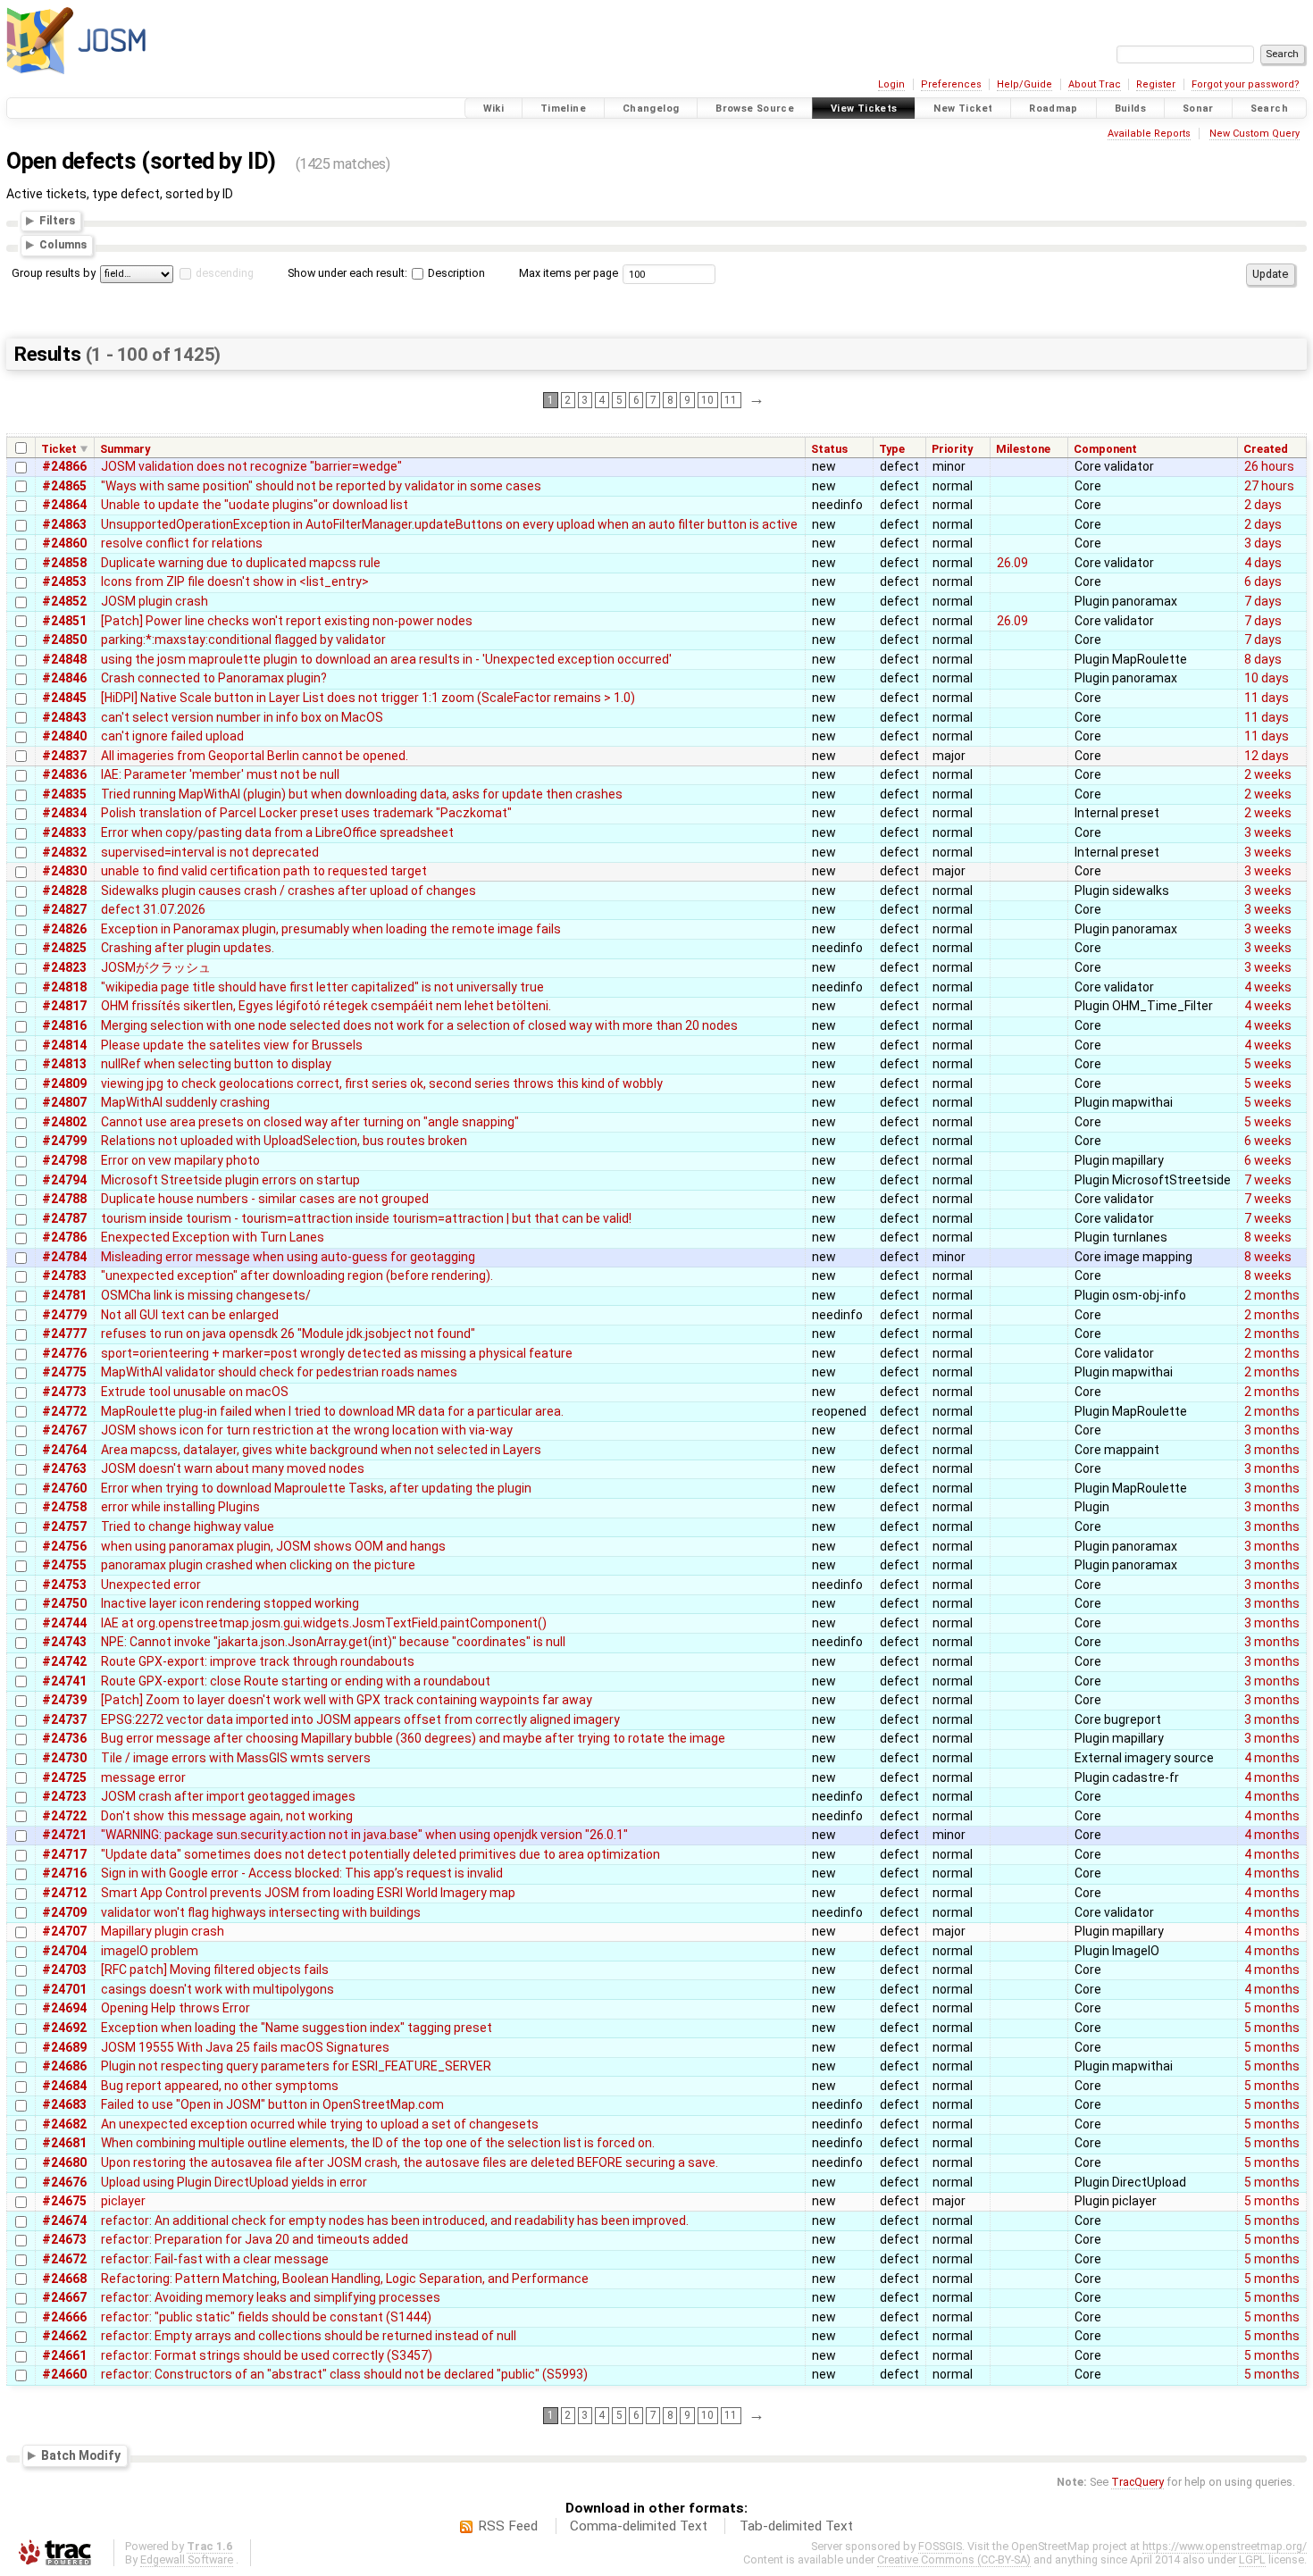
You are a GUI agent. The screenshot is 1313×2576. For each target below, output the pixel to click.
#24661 (64, 2355)
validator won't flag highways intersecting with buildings (261, 1912)
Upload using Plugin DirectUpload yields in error (234, 2182)
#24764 (64, 1450)
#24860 (64, 543)
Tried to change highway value (188, 1526)
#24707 (64, 1931)
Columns (63, 245)
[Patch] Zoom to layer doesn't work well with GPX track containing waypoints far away (347, 1700)
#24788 (64, 1199)
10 (707, 400)
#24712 (64, 1893)
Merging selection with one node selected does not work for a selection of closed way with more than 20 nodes (419, 1025)
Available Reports (1149, 134)
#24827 (64, 909)
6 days (1263, 581)
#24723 (64, 1796)
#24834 (64, 813)
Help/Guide (1024, 84)
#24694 (64, 2008)
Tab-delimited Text (796, 2526)
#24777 (64, 1334)
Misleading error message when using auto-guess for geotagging (288, 1257)
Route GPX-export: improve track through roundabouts (258, 1661)
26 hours (1269, 466)
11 (731, 400)
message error (143, 1777)
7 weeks (1268, 1180)
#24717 (64, 1854)
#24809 (64, 1083)
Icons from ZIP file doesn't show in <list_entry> (235, 581)
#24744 (64, 1623)
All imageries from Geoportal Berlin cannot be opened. (255, 756)
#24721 (64, 1835)
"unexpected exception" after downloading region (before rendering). (297, 1275)
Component (1105, 449)
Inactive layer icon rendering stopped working (230, 1603)
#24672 (64, 2259)
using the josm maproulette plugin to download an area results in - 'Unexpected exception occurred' (386, 659)
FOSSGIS (940, 2546)
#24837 (64, 756)
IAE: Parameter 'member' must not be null (220, 774)
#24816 (64, 1025)
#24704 (64, 1951)
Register (1156, 84)
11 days (1267, 698)
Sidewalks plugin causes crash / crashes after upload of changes (289, 891)
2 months (1272, 1295)
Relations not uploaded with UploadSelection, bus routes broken (284, 1141)
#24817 (64, 1006)
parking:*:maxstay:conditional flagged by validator (243, 640)
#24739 (64, 1700)
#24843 (64, 717)
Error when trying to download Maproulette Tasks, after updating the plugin (316, 1488)
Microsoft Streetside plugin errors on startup (230, 1180)
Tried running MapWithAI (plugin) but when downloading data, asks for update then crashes (362, 794)
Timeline (563, 109)
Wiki (494, 109)
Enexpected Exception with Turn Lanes (213, 1237)
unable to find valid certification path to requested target (264, 871)
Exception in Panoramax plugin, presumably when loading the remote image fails (331, 929)
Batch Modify (81, 2455)
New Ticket (963, 109)
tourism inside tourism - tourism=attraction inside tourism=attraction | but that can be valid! (366, 1218)
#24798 (64, 1160)
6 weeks (1268, 1141)
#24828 (64, 891)
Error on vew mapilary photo (180, 1160)
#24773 (64, 1392)
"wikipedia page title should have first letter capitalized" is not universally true (322, 987)
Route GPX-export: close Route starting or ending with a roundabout (296, 1681)
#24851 (64, 621)
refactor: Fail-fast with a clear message (215, 2259)
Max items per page (569, 273)
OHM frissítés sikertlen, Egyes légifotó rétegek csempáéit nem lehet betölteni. (326, 1006)
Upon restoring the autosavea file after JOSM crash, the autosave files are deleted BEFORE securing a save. (410, 2162)
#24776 (64, 1353)
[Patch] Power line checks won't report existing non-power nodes (287, 621)
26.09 (1012, 563)
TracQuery (1137, 2482)
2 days (1263, 505)
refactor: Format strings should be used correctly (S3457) (267, 2355)
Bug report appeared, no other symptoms (220, 2086)
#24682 (64, 2124)
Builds (1130, 109)
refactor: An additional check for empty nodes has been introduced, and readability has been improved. (395, 2221)
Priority (952, 449)
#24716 (64, 1873)
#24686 (64, 2066)
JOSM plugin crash (155, 601)
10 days (1267, 678)
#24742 (64, 1661)
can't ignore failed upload (172, 736)
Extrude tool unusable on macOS (195, 1392)
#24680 (64, 2162)
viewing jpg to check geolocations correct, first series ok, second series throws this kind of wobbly (382, 1083)
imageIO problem (150, 1951)
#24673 (64, 2239)
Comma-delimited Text (639, 2526)
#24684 (64, 2086)
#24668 (64, 2279)
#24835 (64, 794)
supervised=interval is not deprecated (210, 852)
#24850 (64, 640)
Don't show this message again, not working (227, 1816)
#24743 (64, 1642)
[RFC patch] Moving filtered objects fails (215, 1970)
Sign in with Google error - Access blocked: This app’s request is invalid (302, 1873)
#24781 (64, 1295)
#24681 (64, 2143)
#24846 (64, 678)
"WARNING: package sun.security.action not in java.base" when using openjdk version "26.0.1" (364, 1835)
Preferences (951, 84)
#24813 (64, 1064)
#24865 (64, 486)
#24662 (64, 2336)
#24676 (64, 2182)
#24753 (64, 1585)
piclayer (123, 2201)
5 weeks (1268, 1064)
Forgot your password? (1246, 84)
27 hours (1269, 486)
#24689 (64, 2047)
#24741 (64, 1681)
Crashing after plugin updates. (188, 948)
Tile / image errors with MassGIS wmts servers (236, 1758)
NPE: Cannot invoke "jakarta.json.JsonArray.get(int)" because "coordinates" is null (333, 1642)
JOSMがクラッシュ (156, 967)
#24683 (64, 2104)
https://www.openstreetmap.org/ (1225, 2546)
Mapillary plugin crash (163, 1931)
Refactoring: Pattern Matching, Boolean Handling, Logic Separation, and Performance (345, 2279)
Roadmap (1054, 109)
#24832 (64, 852)
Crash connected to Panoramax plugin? (214, 678)
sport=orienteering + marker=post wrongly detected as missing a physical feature (337, 1353)
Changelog (651, 109)
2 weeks (1268, 774)
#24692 (64, 2028)
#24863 (64, 524)
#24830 (64, 871)
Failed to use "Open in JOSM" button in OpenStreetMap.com (272, 2104)
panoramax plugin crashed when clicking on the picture (258, 1565)
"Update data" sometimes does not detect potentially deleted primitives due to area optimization (381, 1854)
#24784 (64, 1257)
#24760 (64, 1488)
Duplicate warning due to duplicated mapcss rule (241, 563)
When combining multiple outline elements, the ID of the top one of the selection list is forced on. (378, 2143)
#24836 (64, 774)
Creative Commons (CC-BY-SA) (954, 2559)
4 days (1263, 563)
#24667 (64, 2297)
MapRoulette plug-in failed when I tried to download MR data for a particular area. (332, 1411)
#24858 (64, 563)
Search (1269, 109)
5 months (1272, 2008)
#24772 (64, 1411)
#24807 (64, 1102)
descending (225, 273)
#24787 (64, 1218)
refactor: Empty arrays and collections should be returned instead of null (309, 2336)
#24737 (64, 1719)
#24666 (64, 2317)
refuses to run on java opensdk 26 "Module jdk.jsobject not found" (288, 1334)
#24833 (64, 832)
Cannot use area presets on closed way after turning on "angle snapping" (310, 1122)
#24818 (64, 987)
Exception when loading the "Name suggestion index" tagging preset (297, 2028)
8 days (1263, 659)
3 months (1272, 1430)
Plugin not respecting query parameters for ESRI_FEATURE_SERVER (296, 2066)
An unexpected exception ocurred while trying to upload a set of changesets (320, 2124)
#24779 (64, 1315)
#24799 (64, 1141)
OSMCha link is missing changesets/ (206, 1295)
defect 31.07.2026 (153, 909)
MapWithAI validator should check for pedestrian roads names (279, 1372)
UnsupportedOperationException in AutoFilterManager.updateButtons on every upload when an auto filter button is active (449, 524)
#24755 (64, 1565)
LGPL (1252, 2559)
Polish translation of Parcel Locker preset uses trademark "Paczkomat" (306, 813)
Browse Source (755, 109)
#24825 (64, 948)
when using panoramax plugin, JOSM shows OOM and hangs (273, 1546)
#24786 (64, 1237)
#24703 (64, 1970)
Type (892, 449)
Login (891, 84)
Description (455, 273)
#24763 (64, 1468)
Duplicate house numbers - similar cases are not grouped (265, 1199)
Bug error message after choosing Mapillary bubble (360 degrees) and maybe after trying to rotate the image (413, 1738)
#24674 (64, 2221)
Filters (57, 220)
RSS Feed (508, 2526)
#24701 (64, 1989)
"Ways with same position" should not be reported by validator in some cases (321, 486)
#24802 (64, 1122)
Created (1266, 449)
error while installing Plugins (180, 1507)
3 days (1263, 543)
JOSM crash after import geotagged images (228, 1796)
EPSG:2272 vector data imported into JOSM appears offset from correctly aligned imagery (360, 1719)
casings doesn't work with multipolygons (217, 1989)
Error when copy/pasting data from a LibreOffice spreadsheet (277, 832)
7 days (1263, 601)
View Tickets (864, 109)
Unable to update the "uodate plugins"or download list (255, 505)
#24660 (64, 2374)
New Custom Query (1254, 134)
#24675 (64, 2201)
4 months (1272, 1758)
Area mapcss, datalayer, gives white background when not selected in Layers (321, 1450)
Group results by (54, 273)
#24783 (64, 1275)
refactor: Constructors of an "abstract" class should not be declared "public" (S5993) (344, 2374)
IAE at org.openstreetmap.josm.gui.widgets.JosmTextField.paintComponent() (324, 1623)
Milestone (1023, 449)
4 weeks (1268, 987)
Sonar (1198, 109)
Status (829, 449)
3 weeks (1268, 832)
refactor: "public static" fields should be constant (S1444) (266, 2317)
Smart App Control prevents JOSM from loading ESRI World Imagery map (308, 1893)
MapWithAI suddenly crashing (185, 1102)
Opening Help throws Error (176, 2008)
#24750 (64, 1603)
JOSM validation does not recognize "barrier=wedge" (251, 466)
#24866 (64, 466)
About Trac (1095, 84)
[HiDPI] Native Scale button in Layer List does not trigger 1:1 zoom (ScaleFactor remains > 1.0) (368, 698)
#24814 (64, 1045)
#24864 (64, 505)
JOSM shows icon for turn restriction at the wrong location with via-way (307, 1430)
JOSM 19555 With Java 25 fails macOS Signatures (245, 2047)
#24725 (64, 1777)
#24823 (64, 967)
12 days (1267, 756)
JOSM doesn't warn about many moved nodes (233, 1468)
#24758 (64, 1507)
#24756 (64, 1546)
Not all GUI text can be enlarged (190, 1315)
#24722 (64, 1816)
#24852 (64, 601)
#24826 (64, 929)
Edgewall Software (187, 2559)
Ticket (59, 449)
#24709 (64, 1912)
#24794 (64, 1180)
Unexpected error (151, 1585)
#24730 (64, 1758)
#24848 (64, 659)
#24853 (64, 581)
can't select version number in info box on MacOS (242, 717)
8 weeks (1268, 1237)
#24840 (64, 736)
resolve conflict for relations (182, 543)
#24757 (64, 1526)
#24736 (64, 1738)
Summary (125, 449)
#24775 (64, 1372)
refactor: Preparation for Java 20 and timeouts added (255, 2239)
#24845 (64, 698)
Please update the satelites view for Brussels (232, 1045)
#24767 (64, 1430)
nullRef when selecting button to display (216, 1064)
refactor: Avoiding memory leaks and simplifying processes (271, 2297)
